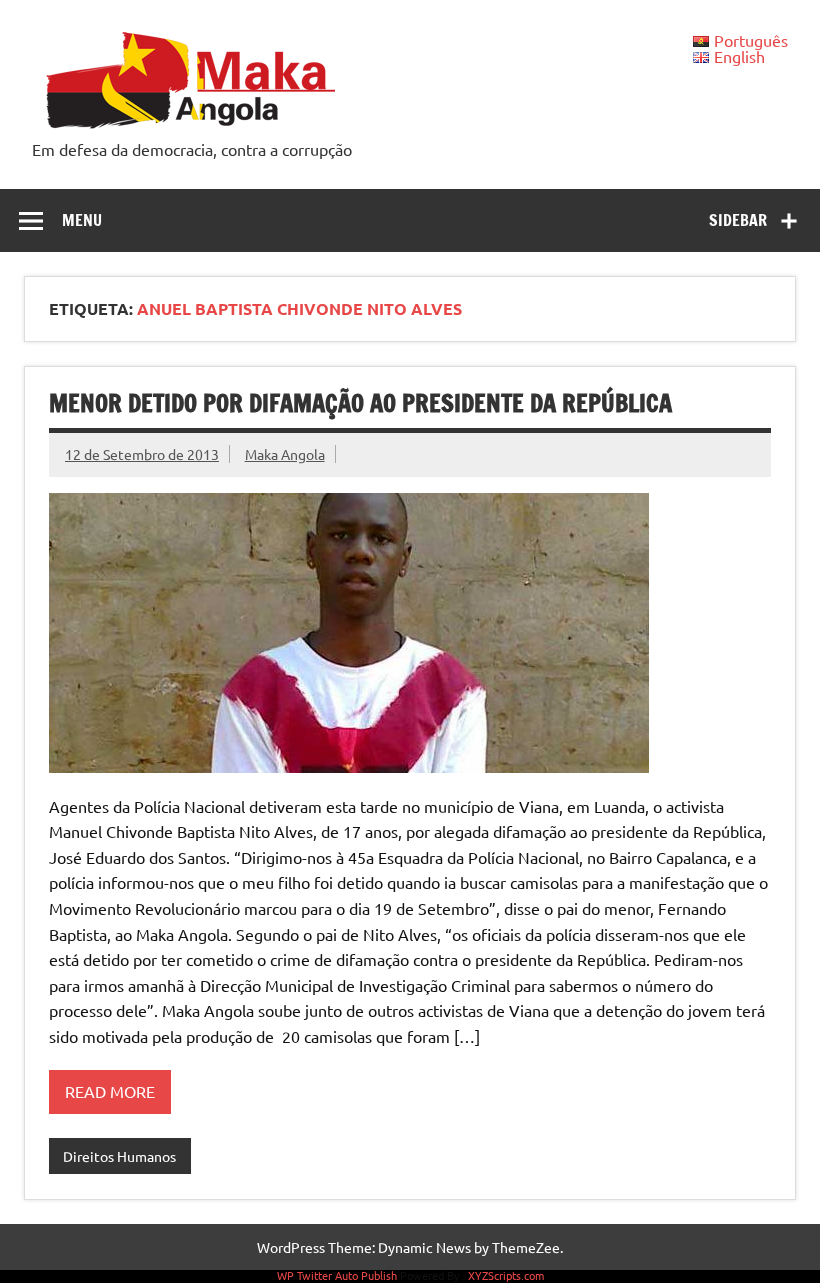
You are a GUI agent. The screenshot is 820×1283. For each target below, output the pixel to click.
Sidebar (738, 220)
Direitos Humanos (119, 1156)
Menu (82, 220)
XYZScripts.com (506, 1275)
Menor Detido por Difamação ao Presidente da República (360, 403)
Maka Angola (285, 454)
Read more (110, 1091)
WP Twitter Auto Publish (337, 1275)
